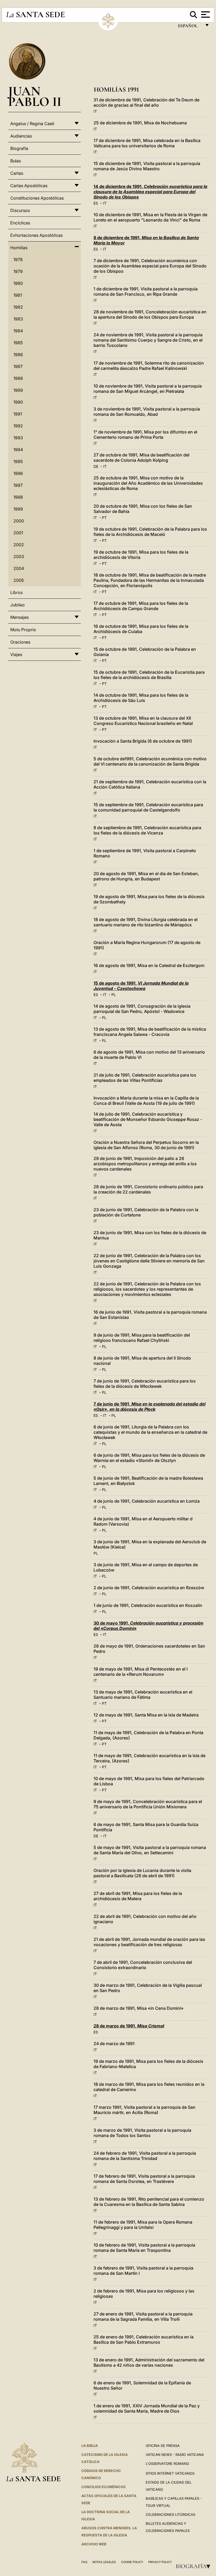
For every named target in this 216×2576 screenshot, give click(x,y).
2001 (18, 533)
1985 (18, 343)
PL (114, 995)
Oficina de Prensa (163, 2446)
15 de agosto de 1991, (141, 986)
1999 (18, 509)
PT (104, 518)
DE (96, 466)
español (190, 27)
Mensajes (19, 617)
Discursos (20, 210)
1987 (18, 366)
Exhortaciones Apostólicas (36, 235)
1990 (18, 402)
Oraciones (20, 642)
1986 (18, 355)
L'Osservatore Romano (167, 2464)
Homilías (19, 248)
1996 (18, 473)
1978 (18, 260)
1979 (18, 271)
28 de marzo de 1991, (129, 2026)
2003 (19, 556)
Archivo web (94, 2544)
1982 (18, 307)
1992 (18, 426)
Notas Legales (104, 2562)
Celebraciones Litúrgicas (170, 2514)
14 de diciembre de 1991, (150, 192)
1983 (18, 319)
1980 (18, 283)
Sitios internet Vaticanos (170, 2473)
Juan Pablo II (35, 96)
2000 (19, 521)
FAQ (84, 2562)
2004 (19, 568)
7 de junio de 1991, (149, 1407)
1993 (18, 438)
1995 (18, 461)
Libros (16, 592)
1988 (18, 378)
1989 (18, 390)
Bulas (16, 161)
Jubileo (18, 605)
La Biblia (90, 2446)
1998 (18, 497)
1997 (18, 485)
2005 (19, 580)
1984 (18, 331)
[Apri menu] (205, 15)
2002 (19, 545)
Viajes (16, 654)
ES (96, 203)
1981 (18, 295)
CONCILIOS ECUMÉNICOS (104, 2487)
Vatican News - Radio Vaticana (175, 2455)
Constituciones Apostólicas (37, 198)
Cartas (17, 173)
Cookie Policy (132, 2562)
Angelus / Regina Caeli (32, 124)
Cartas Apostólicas (29, 186)
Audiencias (21, 136)
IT (95, 111)
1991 (18, 414)
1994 (18, 450)
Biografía (195, 2566)
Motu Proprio (23, 630)
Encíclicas (20, 223)
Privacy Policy (160, 2562)
